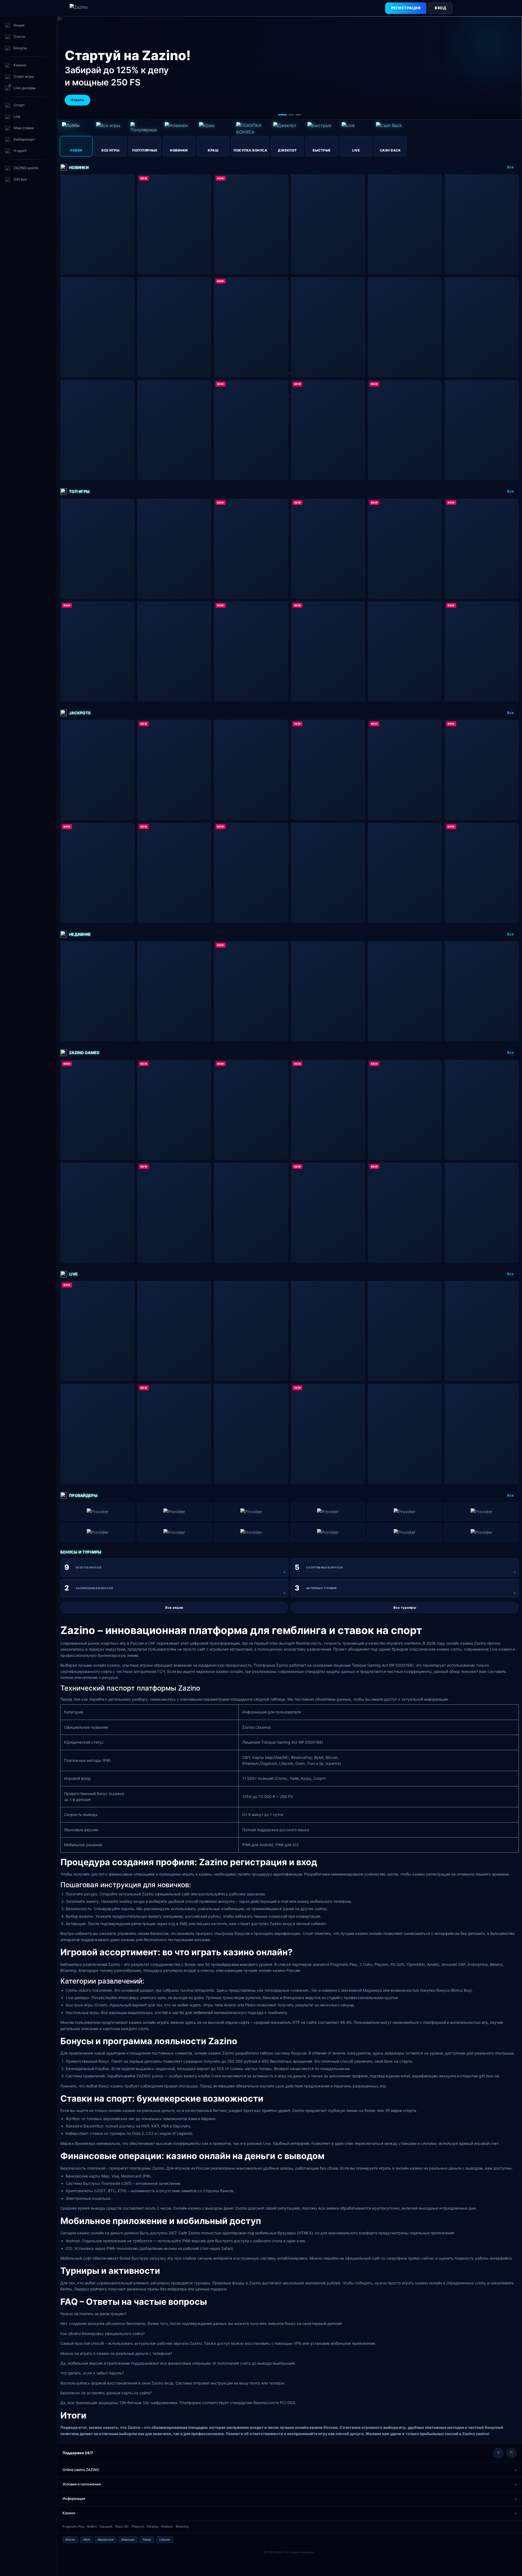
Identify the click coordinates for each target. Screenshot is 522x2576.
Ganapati (106, 2526)
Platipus (167, 2526)
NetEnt (92, 2526)
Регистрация (406, 8)
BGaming (182, 2526)
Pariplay (153, 2526)
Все (510, 167)
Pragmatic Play (73, 2526)
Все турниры (405, 1607)
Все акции (174, 1607)
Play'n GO (122, 2526)
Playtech (138, 2526)
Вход (440, 8)
